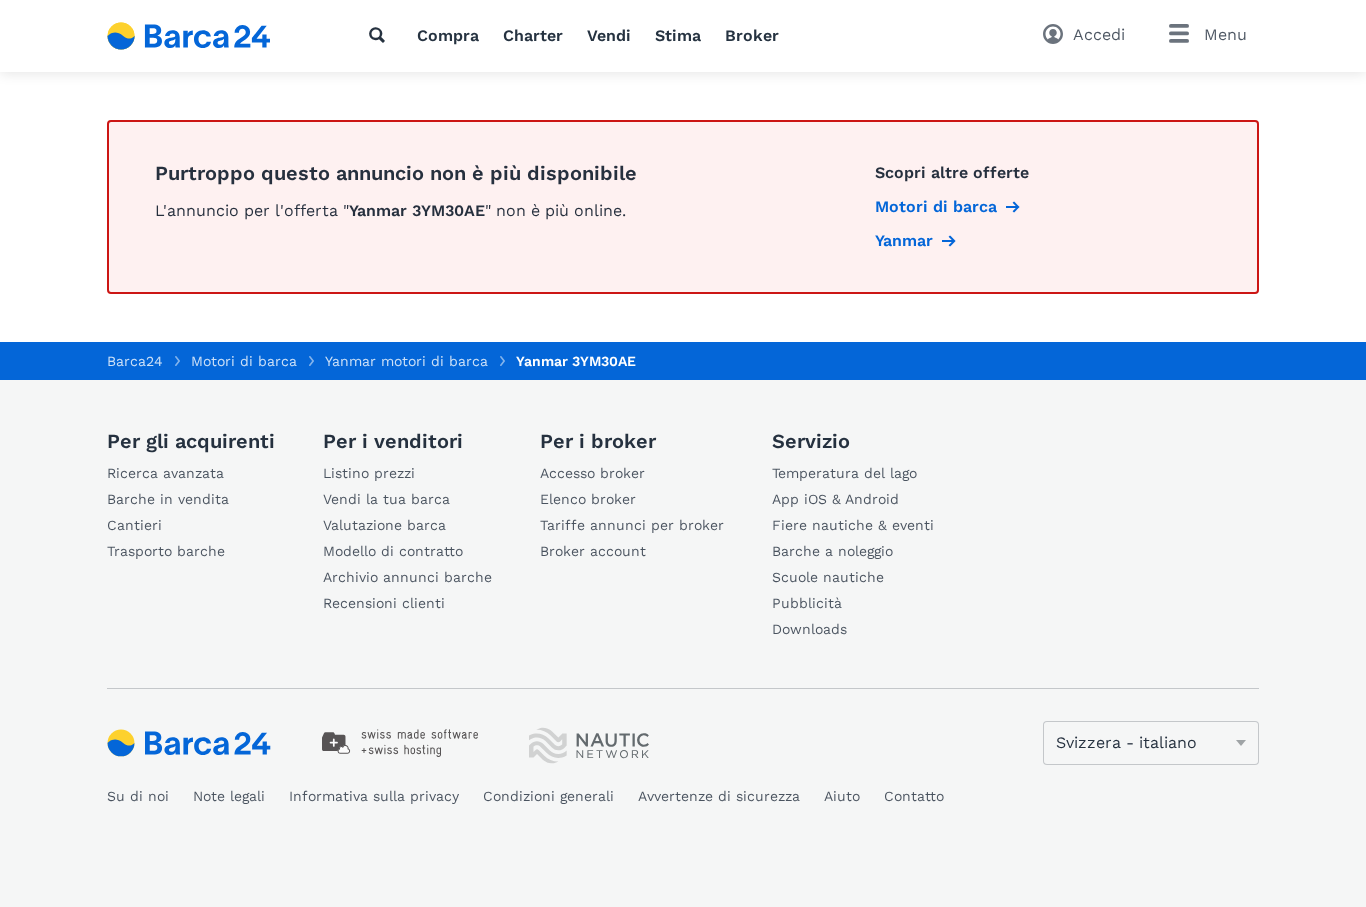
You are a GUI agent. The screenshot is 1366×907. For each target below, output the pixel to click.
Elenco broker (588, 499)
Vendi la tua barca (386, 499)
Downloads (809, 629)
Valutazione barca (384, 525)
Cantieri (134, 525)
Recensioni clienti (384, 603)
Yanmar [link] (904, 240)
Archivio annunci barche (407, 577)
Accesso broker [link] (592, 473)
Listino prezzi (369, 473)
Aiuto (842, 796)
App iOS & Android (835, 499)
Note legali (229, 796)
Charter (533, 35)
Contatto (914, 796)
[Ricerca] (381, 35)
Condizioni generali (548, 796)
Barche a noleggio (832, 551)
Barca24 (135, 361)
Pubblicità (807, 603)
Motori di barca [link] (936, 206)
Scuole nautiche (828, 577)
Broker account (593, 551)
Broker (752, 35)
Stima (678, 35)
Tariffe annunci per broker (632, 525)
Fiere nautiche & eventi (853, 525)
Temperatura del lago (844, 473)
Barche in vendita (168, 499)
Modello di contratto (393, 551)
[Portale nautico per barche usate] (206, 36)
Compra (448, 35)
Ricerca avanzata (165, 473)
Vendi (609, 35)
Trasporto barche (166, 551)
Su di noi (138, 796)
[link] (400, 743)
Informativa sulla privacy (374, 796)
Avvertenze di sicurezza (719, 796)
